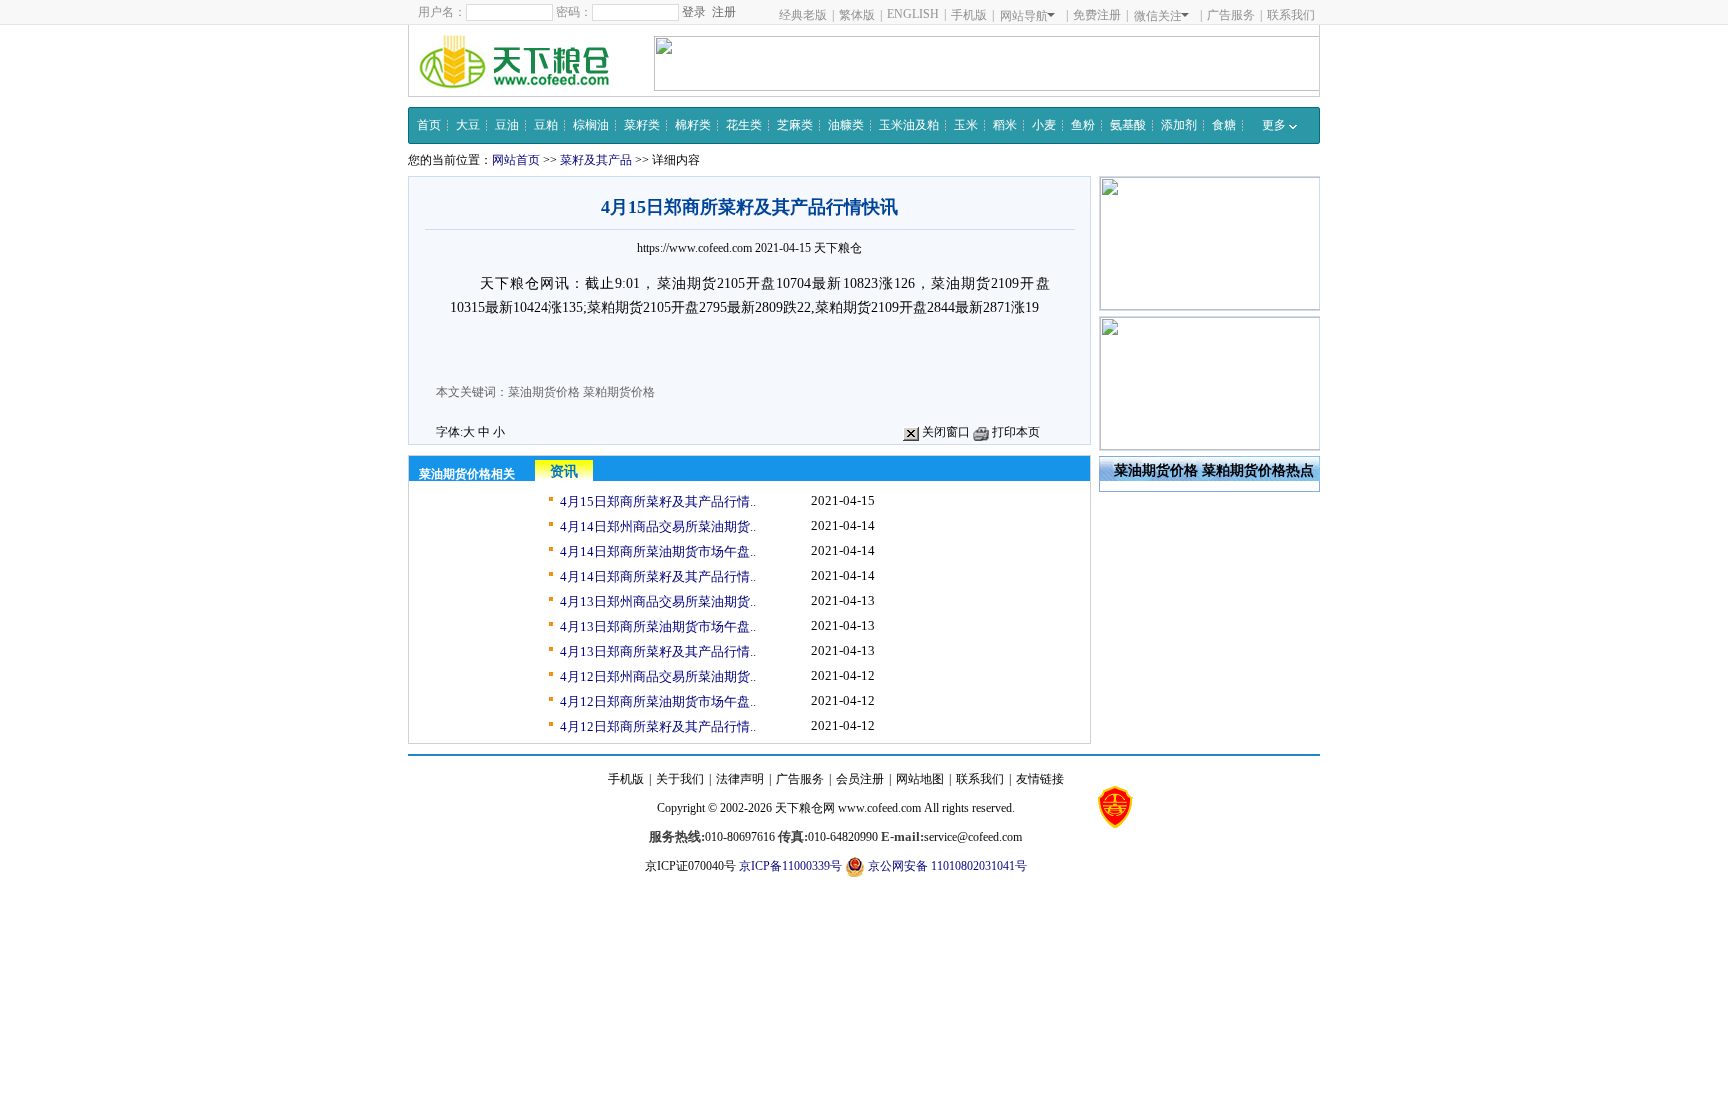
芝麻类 (795, 125)
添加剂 (1179, 125)
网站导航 (1024, 16)
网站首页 (516, 160)
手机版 (969, 15)
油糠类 (846, 125)
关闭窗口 (944, 432)
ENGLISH (913, 14)
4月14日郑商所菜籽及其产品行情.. (658, 576)
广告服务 (1231, 15)
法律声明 (740, 779)
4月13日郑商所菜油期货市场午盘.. (658, 626)
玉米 (966, 125)
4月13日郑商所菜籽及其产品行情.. (658, 651)
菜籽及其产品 (596, 160)
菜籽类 (642, 125)
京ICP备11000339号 (790, 866)
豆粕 (546, 125)
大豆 (468, 125)
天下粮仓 (838, 248)
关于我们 (680, 779)
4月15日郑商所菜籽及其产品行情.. (658, 501)
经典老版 (803, 15)
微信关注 (1158, 16)
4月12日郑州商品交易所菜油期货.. (658, 676)
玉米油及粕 (909, 125)
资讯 (564, 471)
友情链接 (1040, 779)
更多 (1275, 125)
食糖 (1224, 125)
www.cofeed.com (879, 808)
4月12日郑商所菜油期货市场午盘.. (658, 701)
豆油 (507, 125)
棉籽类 (693, 125)
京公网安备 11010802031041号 (946, 866)
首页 (429, 125)
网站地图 (920, 779)
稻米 (1005, 125)
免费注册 (1097, 15)
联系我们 (1291, 15)
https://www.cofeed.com (694, 248)
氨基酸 (1128, 125)
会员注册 (860, 779)
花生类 (744, 125)
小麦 (1044, 125)
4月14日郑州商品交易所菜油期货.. (658, 526)
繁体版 (857, 15)
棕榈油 (591, 125)
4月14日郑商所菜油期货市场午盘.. (658, 551)
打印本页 (1014, 432)
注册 (724, 12)
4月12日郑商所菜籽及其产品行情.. (658, 726)
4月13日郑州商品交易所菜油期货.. (658, 601)
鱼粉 (1083, 125)
